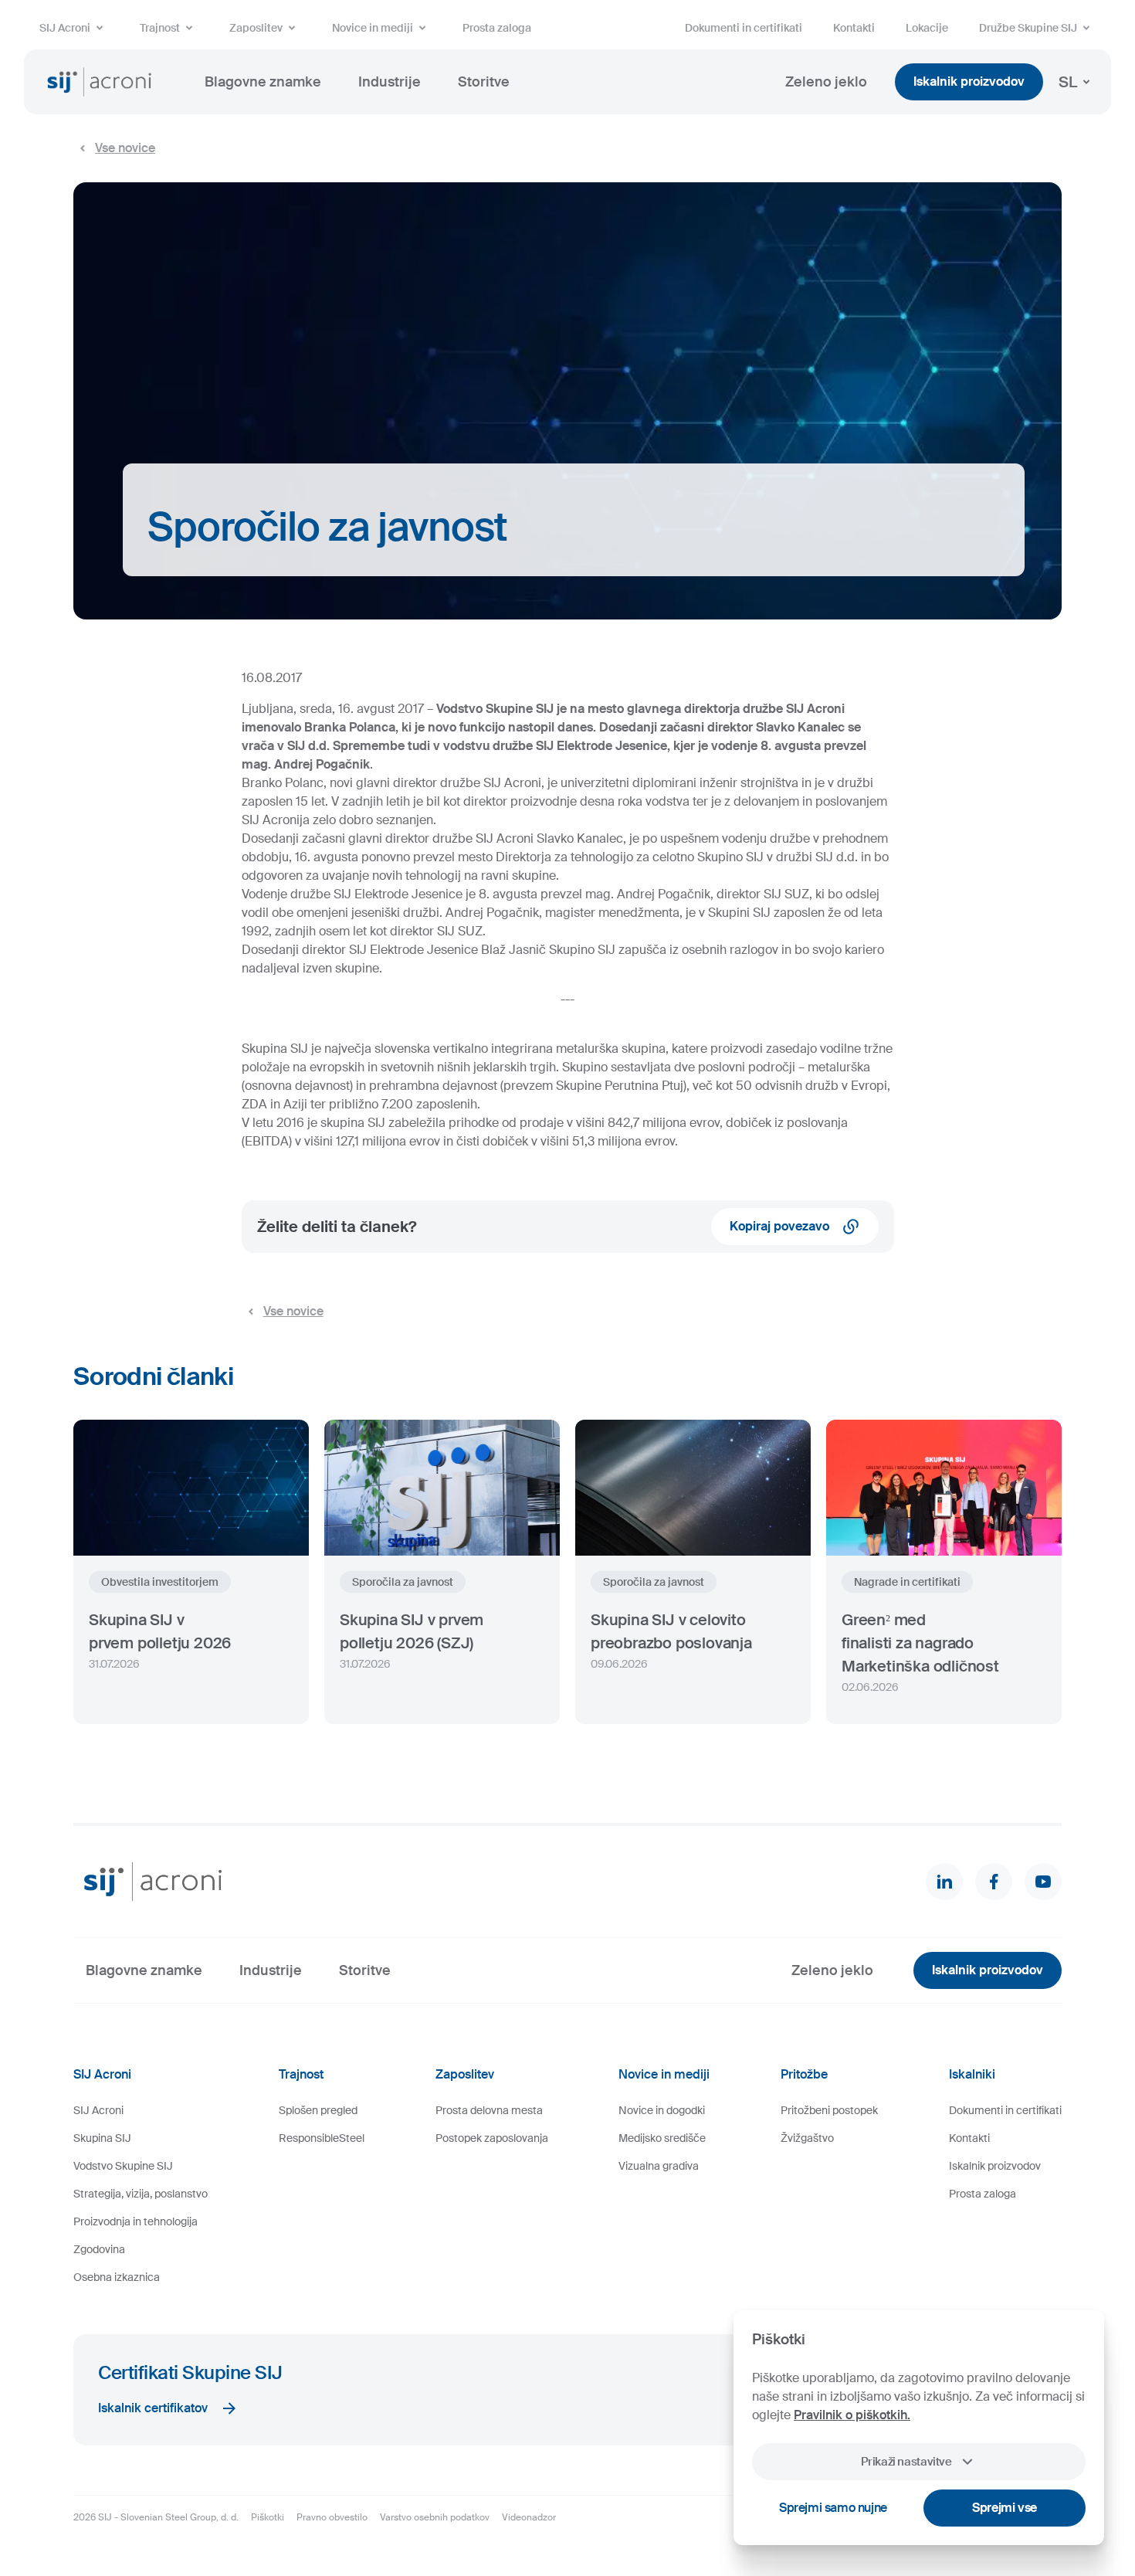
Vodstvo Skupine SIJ (123, 2166)
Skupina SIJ (102, 2138)
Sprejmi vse (1005, 2508)
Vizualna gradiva (659, 2166)
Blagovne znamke (263, 82)
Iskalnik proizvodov (969, 81)
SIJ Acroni (65, 28)
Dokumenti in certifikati (744, 28)
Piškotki (268, 2517)
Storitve (484, 82)
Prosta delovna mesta (489, 2110)
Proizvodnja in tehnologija (136, 2221)
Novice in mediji (373, 28)
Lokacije (927, 28)
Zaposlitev (256, 28)
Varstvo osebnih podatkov (435, 2517)
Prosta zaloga (497, 28)
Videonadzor (529, 2517)
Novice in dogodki (662, 2110)
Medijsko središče (662, 2138)
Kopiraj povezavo (779, 1226)
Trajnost (160, 28)
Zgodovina (99, 2249)
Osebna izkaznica (117, 2277)
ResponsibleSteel (322, 2138)
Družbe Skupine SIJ (1028, 28)
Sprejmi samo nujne (833, 2508)
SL (1068, 82)
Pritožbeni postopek (829, 2110)
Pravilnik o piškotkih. (852, 2415)
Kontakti (854, 28)
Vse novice (125, 148)
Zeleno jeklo (826, 82)
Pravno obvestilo (332, 2517)
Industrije (390, 82)
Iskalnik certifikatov (153, 2408)
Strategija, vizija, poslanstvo (141, 2194)
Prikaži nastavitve (906, 2462)
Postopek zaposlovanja (492, 2138)
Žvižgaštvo (807, 2138)
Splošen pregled (318, 2110)
